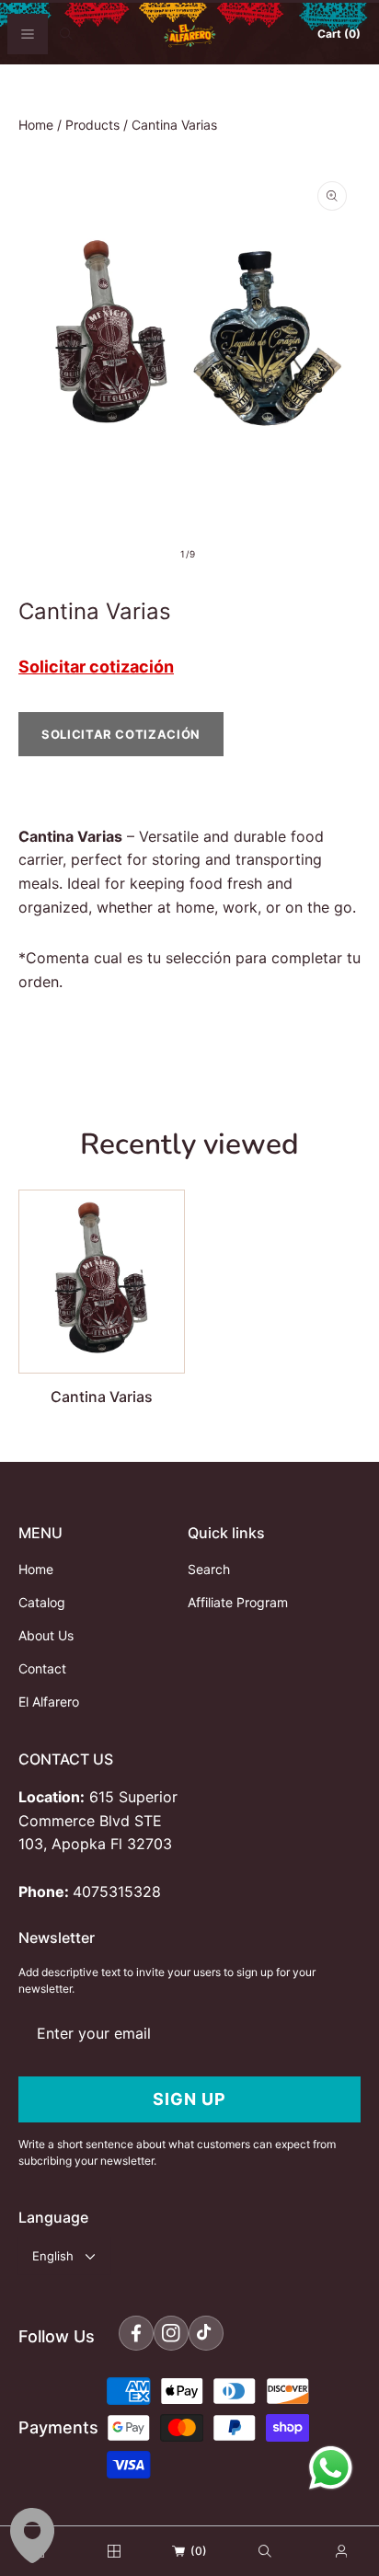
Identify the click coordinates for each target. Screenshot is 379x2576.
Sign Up (189, 2099)
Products (92, 125)
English (53, 2256)
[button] (28, 34)
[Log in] (341, 2551)
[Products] (114, 2551)
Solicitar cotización (96, 667)
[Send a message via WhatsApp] (331, 2468)
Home (36, 125)
